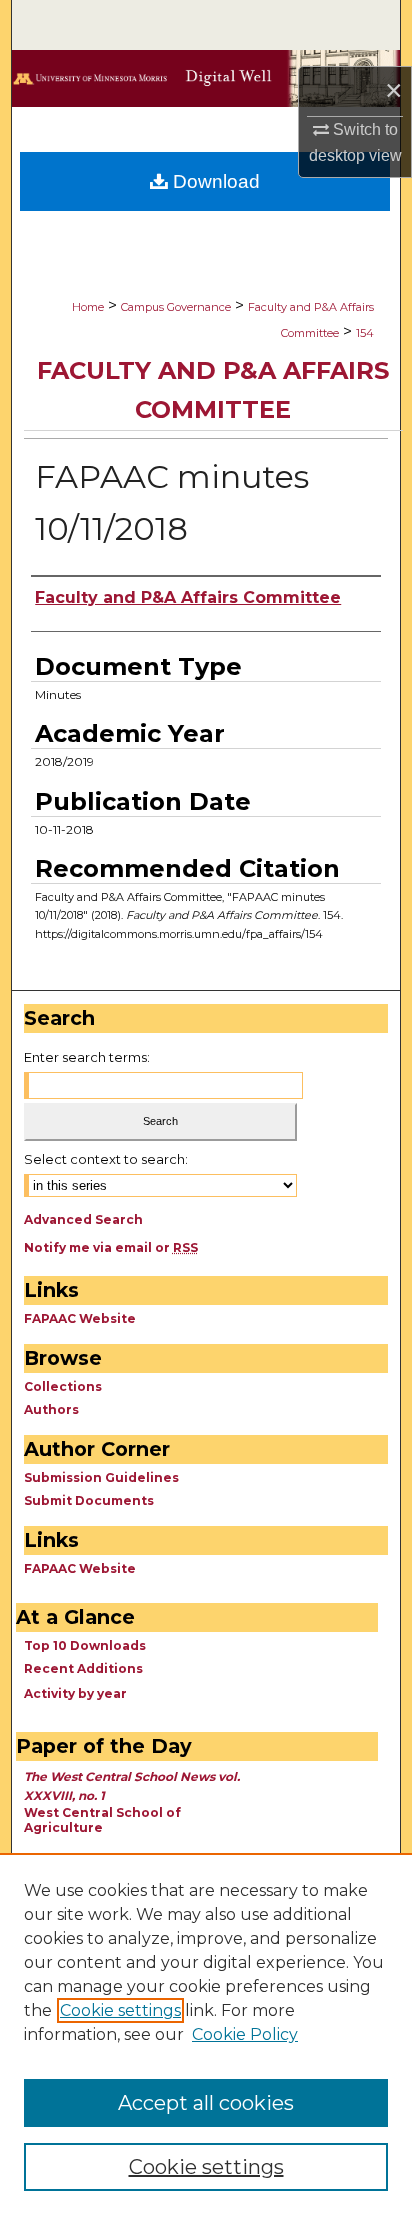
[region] (206, 2034)
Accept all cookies (206, 2103)
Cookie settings (120, 2010)
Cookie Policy (245, 2034)
